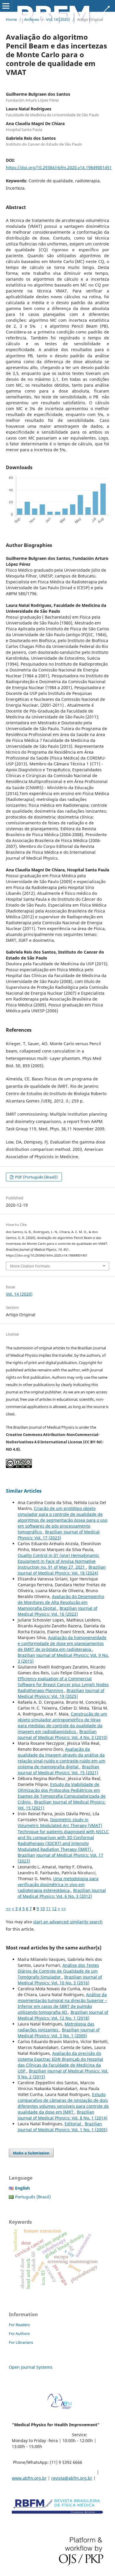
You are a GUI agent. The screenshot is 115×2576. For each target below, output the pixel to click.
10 (42, 1909)
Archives (32, 19)
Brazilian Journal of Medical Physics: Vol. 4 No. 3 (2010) (63, 1734)
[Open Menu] (6, 6)
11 (48, 1909)
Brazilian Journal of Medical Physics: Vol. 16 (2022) (57, 1611)
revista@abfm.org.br (72, 2478)
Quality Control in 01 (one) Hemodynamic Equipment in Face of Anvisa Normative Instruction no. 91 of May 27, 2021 (59, 1561)
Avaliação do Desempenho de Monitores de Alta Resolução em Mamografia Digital (61, 1602)
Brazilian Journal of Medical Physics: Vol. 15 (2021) (59, 1770)
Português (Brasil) (33, 2197)
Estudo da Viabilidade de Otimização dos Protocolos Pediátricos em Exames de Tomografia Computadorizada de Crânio (62, 1793)
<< (8, 1909)
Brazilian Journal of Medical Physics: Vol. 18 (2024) (62, 1570)
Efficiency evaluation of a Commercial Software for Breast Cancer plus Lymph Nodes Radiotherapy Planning (63, 1684)
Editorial (73, 2124)
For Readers (19, 2325)
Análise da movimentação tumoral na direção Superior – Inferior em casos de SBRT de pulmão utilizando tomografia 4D (62, 2003)
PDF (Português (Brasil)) (36, 1177)
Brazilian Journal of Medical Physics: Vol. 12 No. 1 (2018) (63, 2015)
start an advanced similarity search (68, 1922)
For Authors (19, 2333)
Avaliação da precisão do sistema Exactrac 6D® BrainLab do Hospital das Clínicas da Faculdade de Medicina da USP (60, 2062)
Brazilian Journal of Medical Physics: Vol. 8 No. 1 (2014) (63, 2115)
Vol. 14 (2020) (58, 19)
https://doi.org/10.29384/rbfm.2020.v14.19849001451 (59, 167)
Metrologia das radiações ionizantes (56, 2027)
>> (64, 1909)
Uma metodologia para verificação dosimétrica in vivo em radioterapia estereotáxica (58, 1884)
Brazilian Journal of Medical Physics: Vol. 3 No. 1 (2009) (59, 2033)
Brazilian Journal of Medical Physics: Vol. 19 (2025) (61, 1693)
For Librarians (21, 2342)
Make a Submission (31, 2153)
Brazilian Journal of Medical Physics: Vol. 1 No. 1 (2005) (63, 2127)
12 (54, 1909)
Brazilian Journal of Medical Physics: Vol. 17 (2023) (59, 1535)
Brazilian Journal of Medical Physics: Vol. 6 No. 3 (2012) (62, 1893)
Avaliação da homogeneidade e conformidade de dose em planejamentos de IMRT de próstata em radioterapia (62, 1643)
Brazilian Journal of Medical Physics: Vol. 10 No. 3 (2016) (60, 1980)
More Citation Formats (30, 1266)
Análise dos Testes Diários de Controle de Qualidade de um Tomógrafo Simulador (58, 1971)
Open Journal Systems (31, 2367)
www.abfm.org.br (29, 2478)
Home (11, 19)
